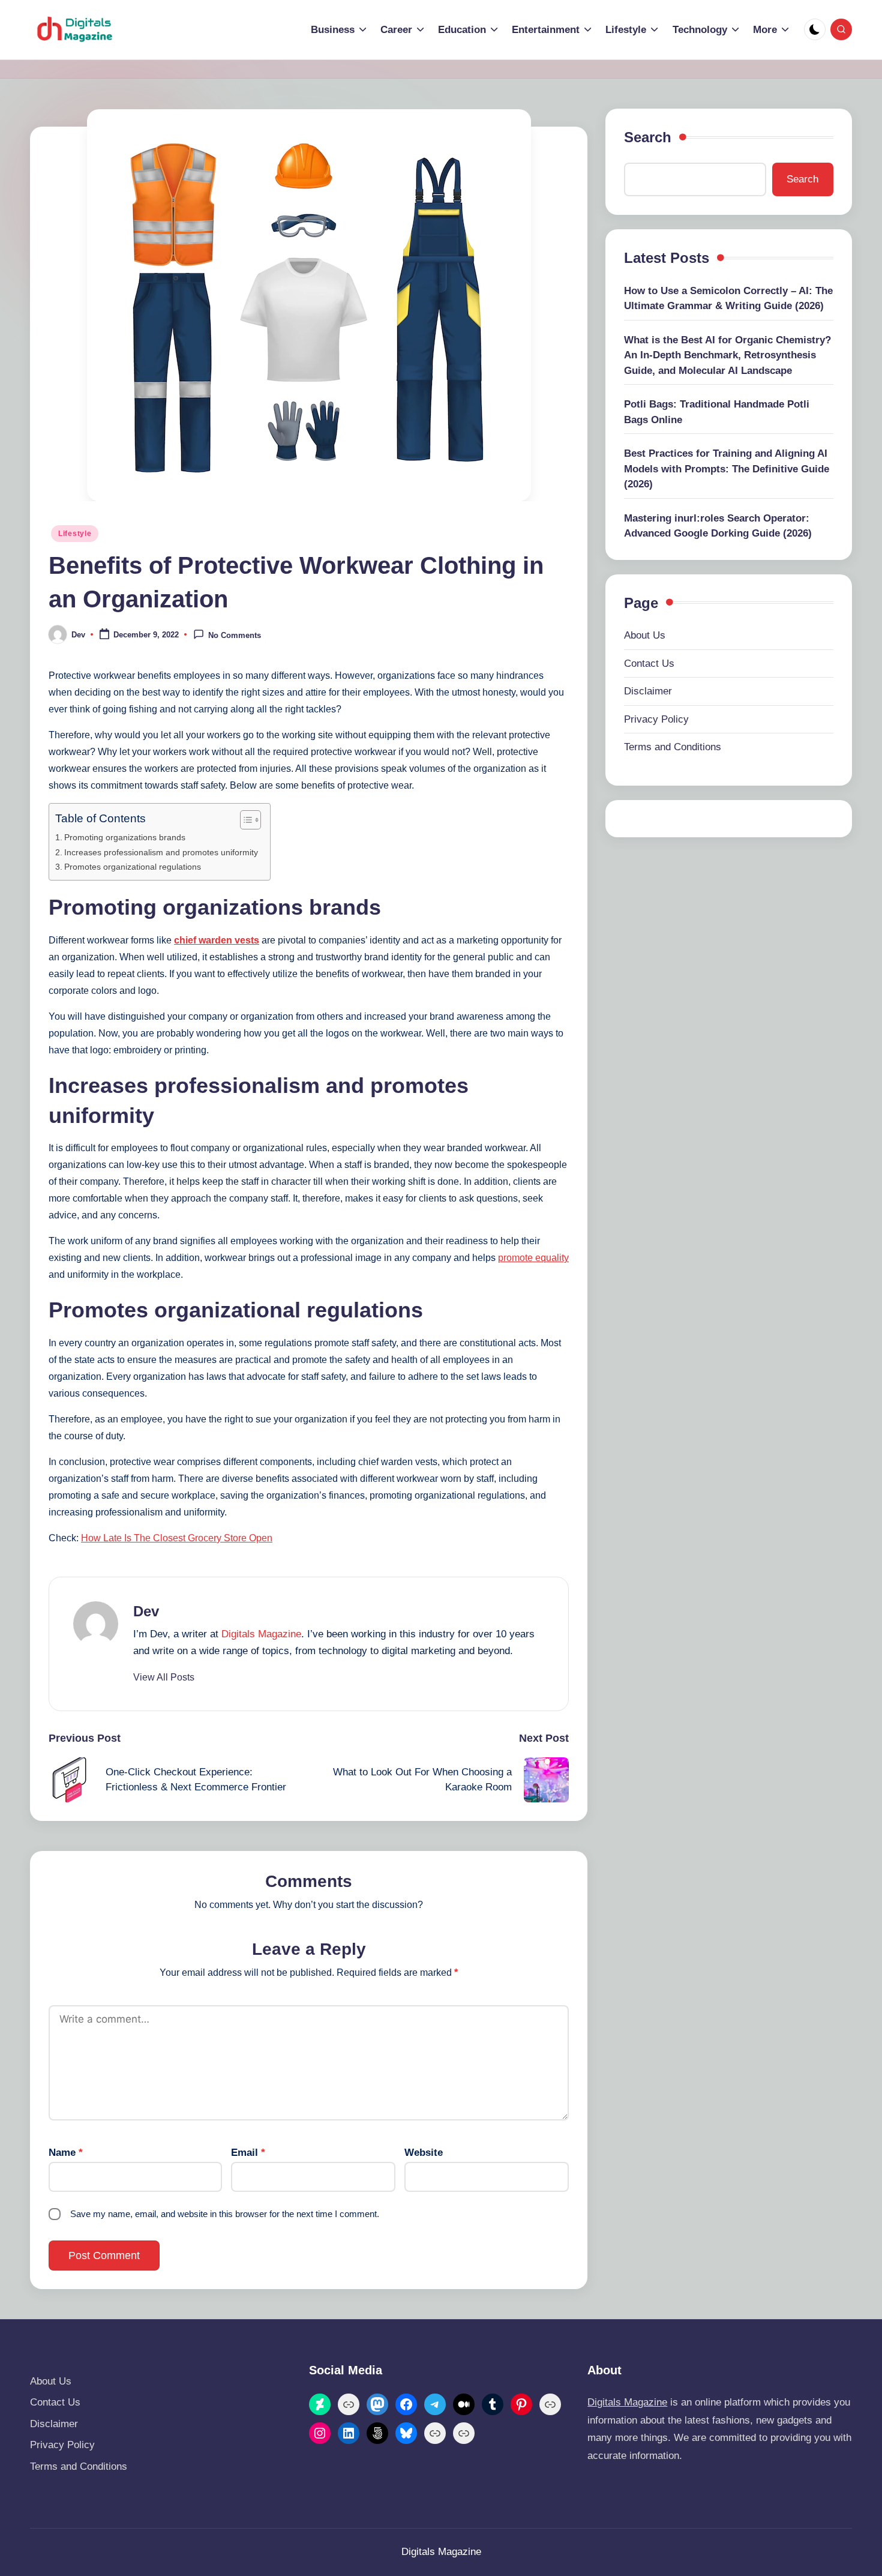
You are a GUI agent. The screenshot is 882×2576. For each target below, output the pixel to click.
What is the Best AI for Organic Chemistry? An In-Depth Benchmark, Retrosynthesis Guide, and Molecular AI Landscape (727, 355)
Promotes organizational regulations (134, 867)
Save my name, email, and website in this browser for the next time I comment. (225, 2214)
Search (648, 137)
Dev (146, 1611)
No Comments (235, 635)
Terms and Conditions (673, 747)
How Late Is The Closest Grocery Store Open (177, 1538)
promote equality (533, 1258)
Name (66, 2153)
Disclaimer (648, 691)
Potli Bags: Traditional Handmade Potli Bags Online (717, 412)
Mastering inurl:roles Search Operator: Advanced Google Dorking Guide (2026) (718, 526)
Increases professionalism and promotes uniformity (161, 852)
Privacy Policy (656, 719)
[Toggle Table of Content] (244, 820)
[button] (164, 1678)
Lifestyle (75, 534)
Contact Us (649, 664)
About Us (645, 635)
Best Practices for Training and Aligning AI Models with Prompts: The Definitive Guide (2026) (727, 469)
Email (248, 2153)
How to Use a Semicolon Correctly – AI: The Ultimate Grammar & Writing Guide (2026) (728, 299)
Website (424, 2153)
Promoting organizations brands (125, 837)
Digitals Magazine (261, 1634)
